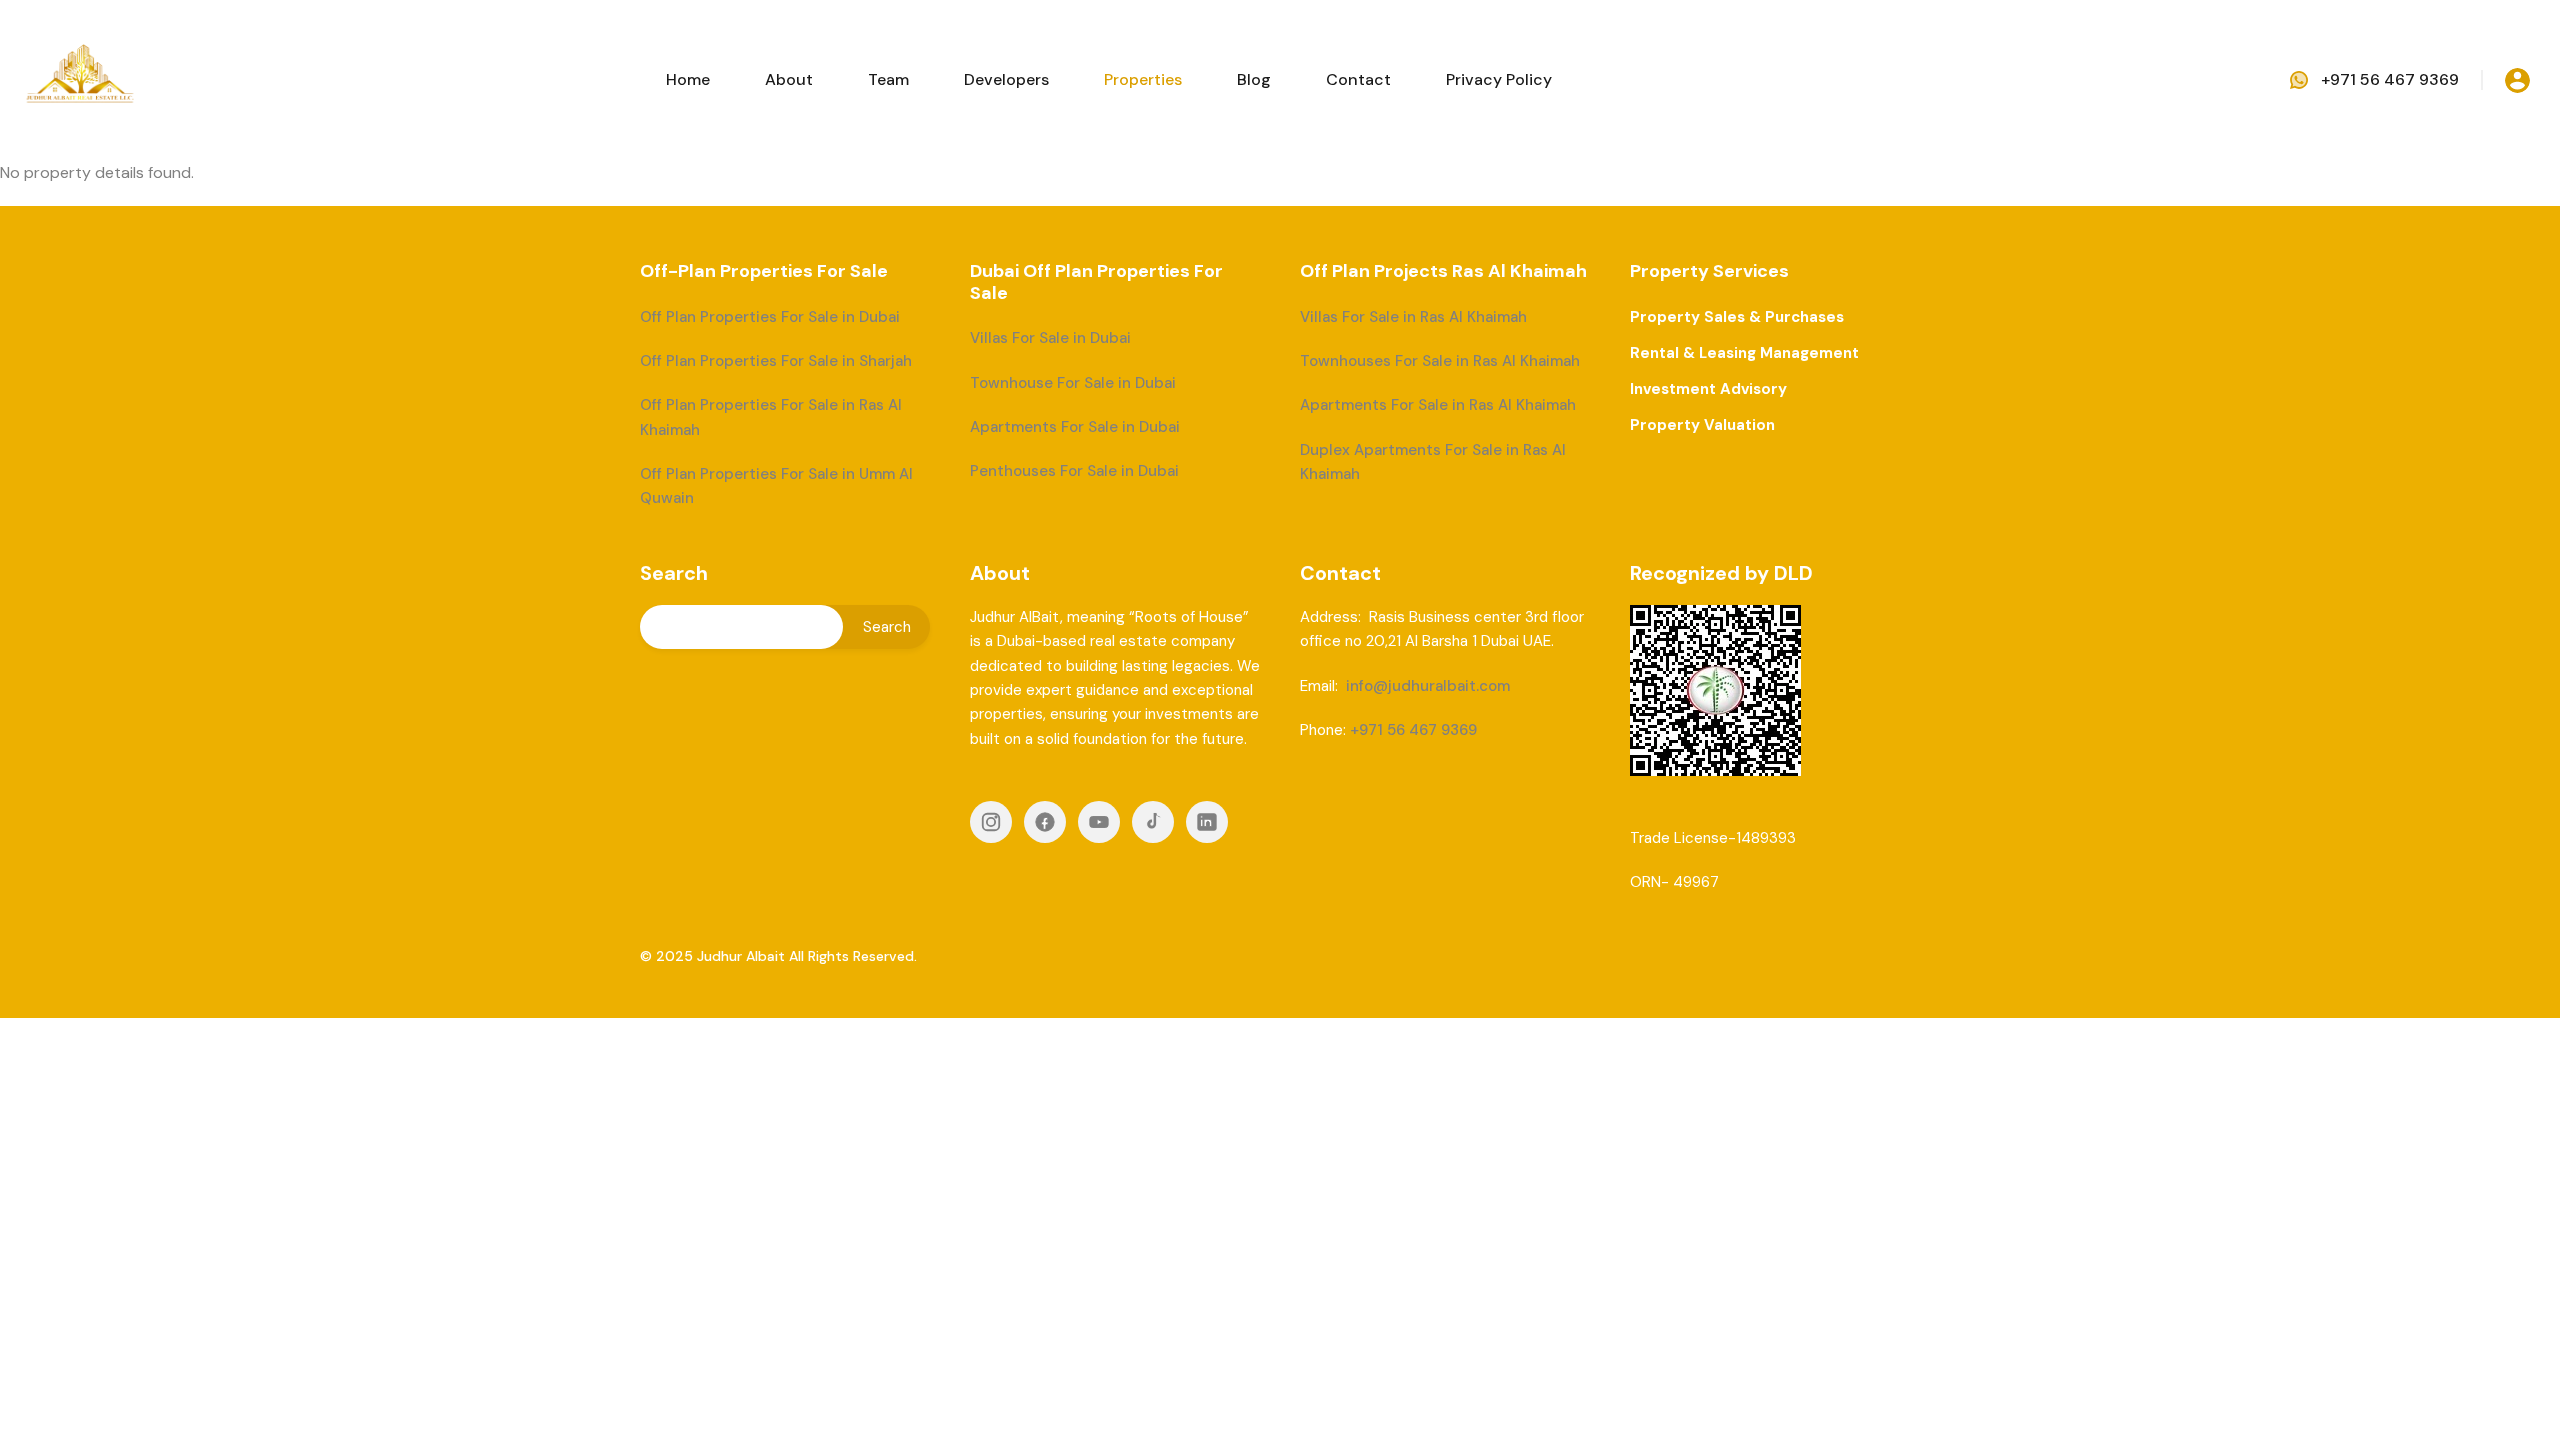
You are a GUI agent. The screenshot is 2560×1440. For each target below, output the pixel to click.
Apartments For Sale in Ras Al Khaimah (1438, 405)
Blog (1254, 79)
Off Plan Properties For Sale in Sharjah (776, 361)
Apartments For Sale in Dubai (1075, 427)
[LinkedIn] (1207, 822)
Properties (1143, 79)
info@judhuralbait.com (1428, 686)
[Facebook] (1045, 822)
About (789, 79)
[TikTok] (1153, 822)
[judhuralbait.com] (80, 78)
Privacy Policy (1499, 79)
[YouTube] (1099, 822)
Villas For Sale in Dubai (1050, 338)
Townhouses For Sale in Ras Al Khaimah (1440, 361)
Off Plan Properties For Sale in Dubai (770, 317)
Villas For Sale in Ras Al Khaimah (1413, 317)
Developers (1006, 79)
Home (688, 79)
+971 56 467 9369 (2390, 79)
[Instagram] (991, 822)
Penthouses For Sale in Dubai (1074, 471)
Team (888, 79)
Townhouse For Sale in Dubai (1073, 383)
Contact (1358, 79)
